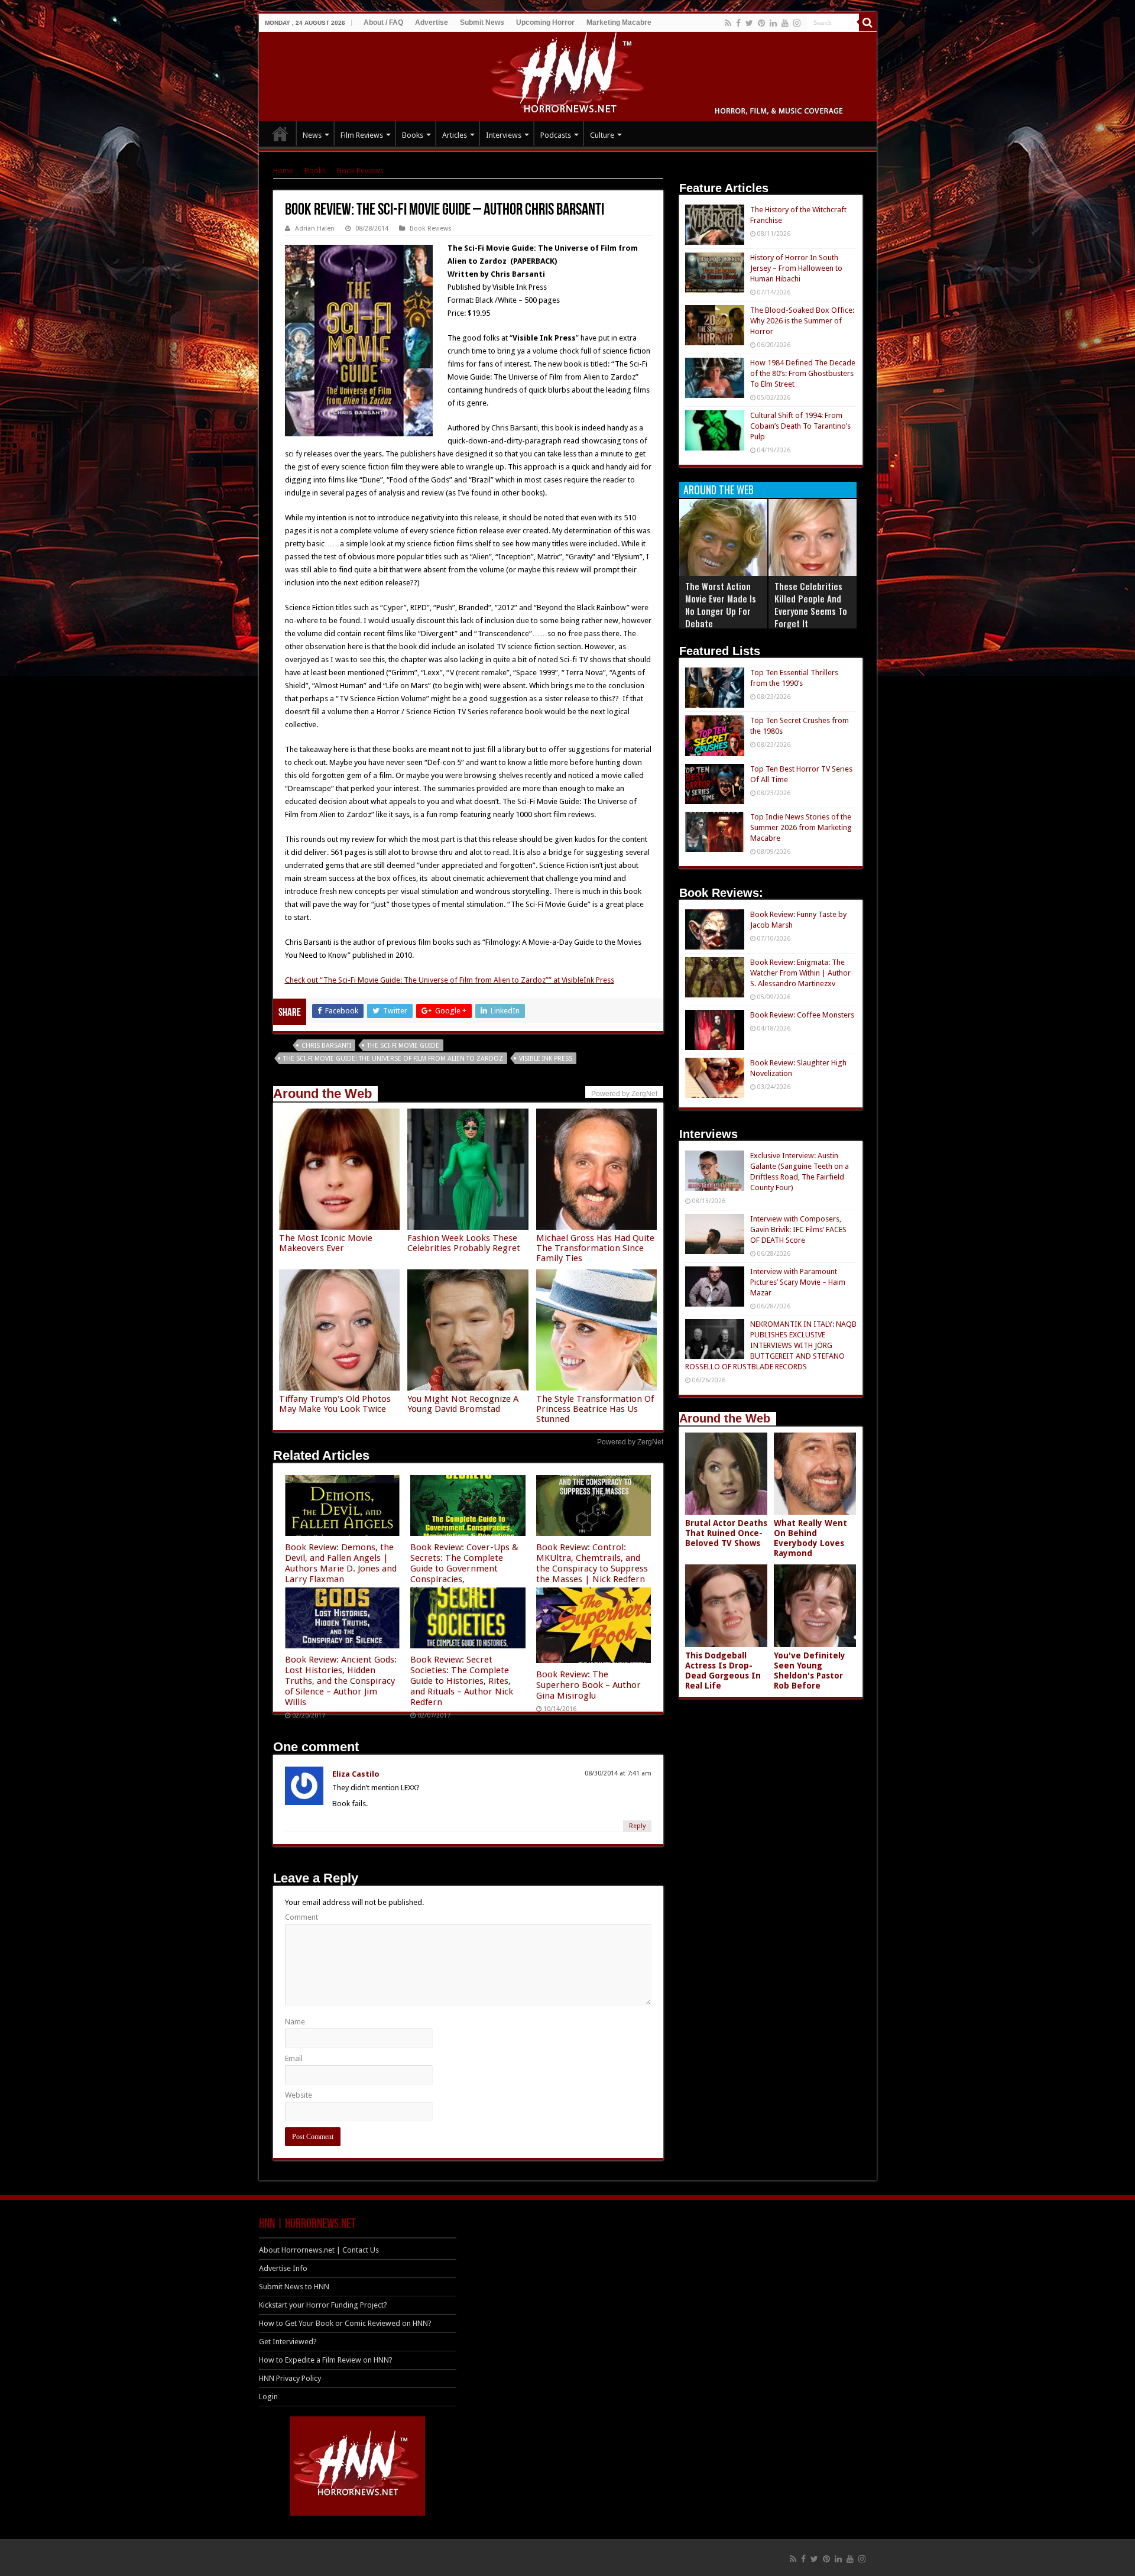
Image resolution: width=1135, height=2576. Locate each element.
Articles (455, 135)
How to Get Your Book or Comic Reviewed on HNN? (345, 2323)
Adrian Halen (315, 229)
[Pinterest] (761, 23)
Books (413, 135)
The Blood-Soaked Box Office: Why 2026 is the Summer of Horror (802, 321)
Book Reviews (360, 171)
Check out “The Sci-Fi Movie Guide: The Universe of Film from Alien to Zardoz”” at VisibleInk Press (450, 980)
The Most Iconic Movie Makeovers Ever (326, 1243)
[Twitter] (749, 23)
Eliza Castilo (356, 1774)
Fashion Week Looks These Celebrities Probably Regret (464, 1243)
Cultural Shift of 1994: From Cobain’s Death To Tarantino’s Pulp (800, 426)
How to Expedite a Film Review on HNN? (326, 2360)
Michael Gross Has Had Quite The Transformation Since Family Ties (595, 1248)
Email (294, 2058)
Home (283, 171)
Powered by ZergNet (630, 1442)
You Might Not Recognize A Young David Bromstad (463, 1404)
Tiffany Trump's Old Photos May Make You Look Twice (335, 1404)
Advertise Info (283, 2268)
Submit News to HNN (294, 2287)
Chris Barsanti (326, 1046)
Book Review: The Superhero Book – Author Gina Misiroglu (588, 1685)
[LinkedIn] (773, 23)
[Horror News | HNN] (568, 74)
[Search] (868, 22)
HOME (280, 134)
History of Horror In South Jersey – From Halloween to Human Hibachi (796, 268)
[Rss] (728, 23)
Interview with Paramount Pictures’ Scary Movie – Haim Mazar (798, 1282)
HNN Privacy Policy (290, 2378)
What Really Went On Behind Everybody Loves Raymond (810, 1538)
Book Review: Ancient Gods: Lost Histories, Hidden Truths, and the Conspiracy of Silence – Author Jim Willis (341, 1681)
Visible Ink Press (546, 1059)
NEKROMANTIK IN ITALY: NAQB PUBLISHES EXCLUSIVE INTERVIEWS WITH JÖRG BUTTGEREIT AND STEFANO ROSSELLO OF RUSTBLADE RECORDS (771, 1345)
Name (295, 2022)
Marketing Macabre (619, 22)
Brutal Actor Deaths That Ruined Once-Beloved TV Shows (726, 1533)
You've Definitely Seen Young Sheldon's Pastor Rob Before (810, 1671)
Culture (602, 135)
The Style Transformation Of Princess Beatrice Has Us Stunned (595, 1409)
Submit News (482, 22)
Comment (301, 1917)
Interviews (504, 135)
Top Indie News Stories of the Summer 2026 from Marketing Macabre (801, 827)
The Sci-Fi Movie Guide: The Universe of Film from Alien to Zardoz (393, 1059)
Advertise (432, 22)
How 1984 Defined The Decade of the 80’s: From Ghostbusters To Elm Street (803, 373)
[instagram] (797, 23)
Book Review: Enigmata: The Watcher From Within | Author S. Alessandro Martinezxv (800, 973)
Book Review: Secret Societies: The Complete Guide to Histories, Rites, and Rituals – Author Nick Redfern (462, 1681)
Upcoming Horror (545, 22)
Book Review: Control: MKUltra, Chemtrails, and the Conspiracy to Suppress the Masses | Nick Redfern (592, 1563)
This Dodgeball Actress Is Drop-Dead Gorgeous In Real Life (723, 1671)
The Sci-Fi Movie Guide (403, 1046)
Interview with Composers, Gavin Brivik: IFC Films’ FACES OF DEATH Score (798, 1229)
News (312, 135)
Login (268, 2397)
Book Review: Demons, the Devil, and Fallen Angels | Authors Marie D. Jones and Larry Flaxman (341, 1563)
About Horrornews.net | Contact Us (319, 2250)
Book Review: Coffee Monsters (802, 1015)
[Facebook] (738, 23)
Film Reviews (362, 135)
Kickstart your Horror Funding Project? (323, 2305)
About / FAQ (383, 22)
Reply (637, 1826)
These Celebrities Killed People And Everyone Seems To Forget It (811, 605)
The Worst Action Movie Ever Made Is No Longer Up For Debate (721, 605)
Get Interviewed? (288, 2342)
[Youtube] (785, 23)
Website (299, 2095)
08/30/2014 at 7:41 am (618, 1773)
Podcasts (556, 135)
